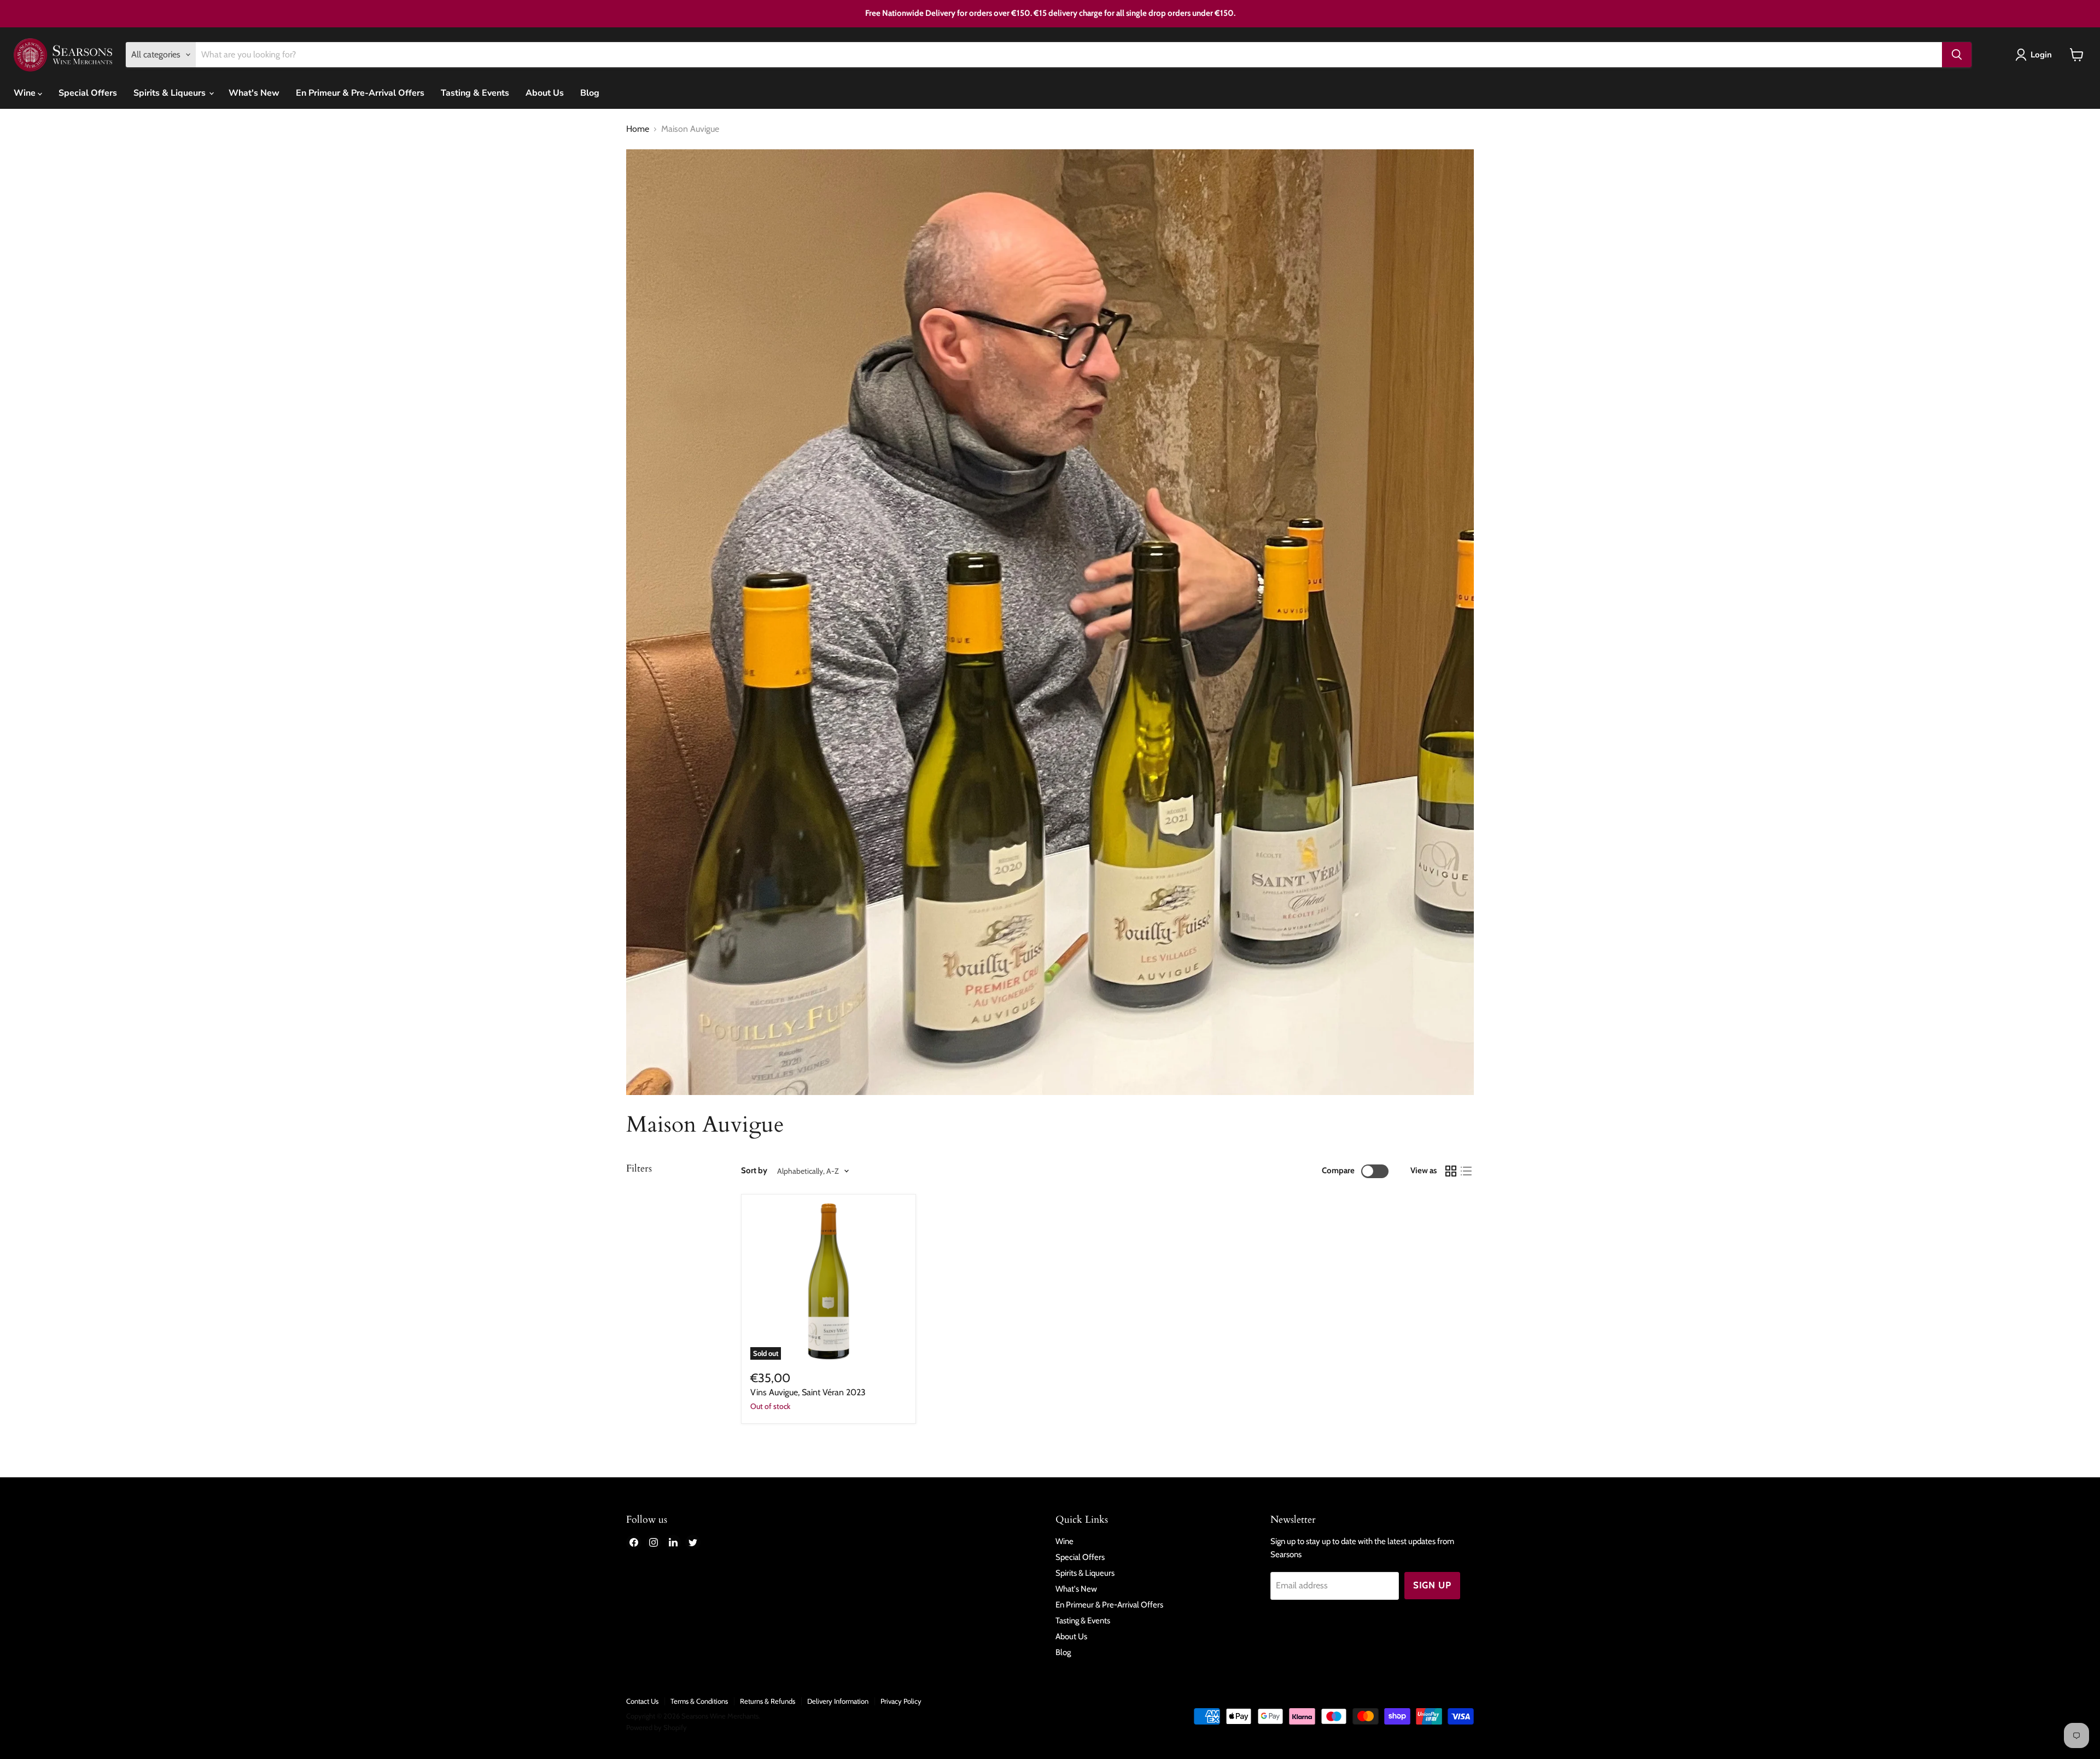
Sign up (1432, 1585)
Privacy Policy (901, 1701)
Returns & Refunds (768, 1701)
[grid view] (1451, 1171)
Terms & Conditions (699, 1701)
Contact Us (642, 1701)
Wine (26, 93)
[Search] (1957, 55)
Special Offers (88, 93)
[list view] (1466, 1171)
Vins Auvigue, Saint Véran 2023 (808, 1392)
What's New (254, 93)
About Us (545, 93)
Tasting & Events (475, 93)
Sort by (754, 1171)
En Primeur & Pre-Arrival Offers (360, 93)
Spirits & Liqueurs (171, 93)
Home (638, 129)
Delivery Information (838, 1701)
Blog (590, 93)
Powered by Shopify (657, 1727)
